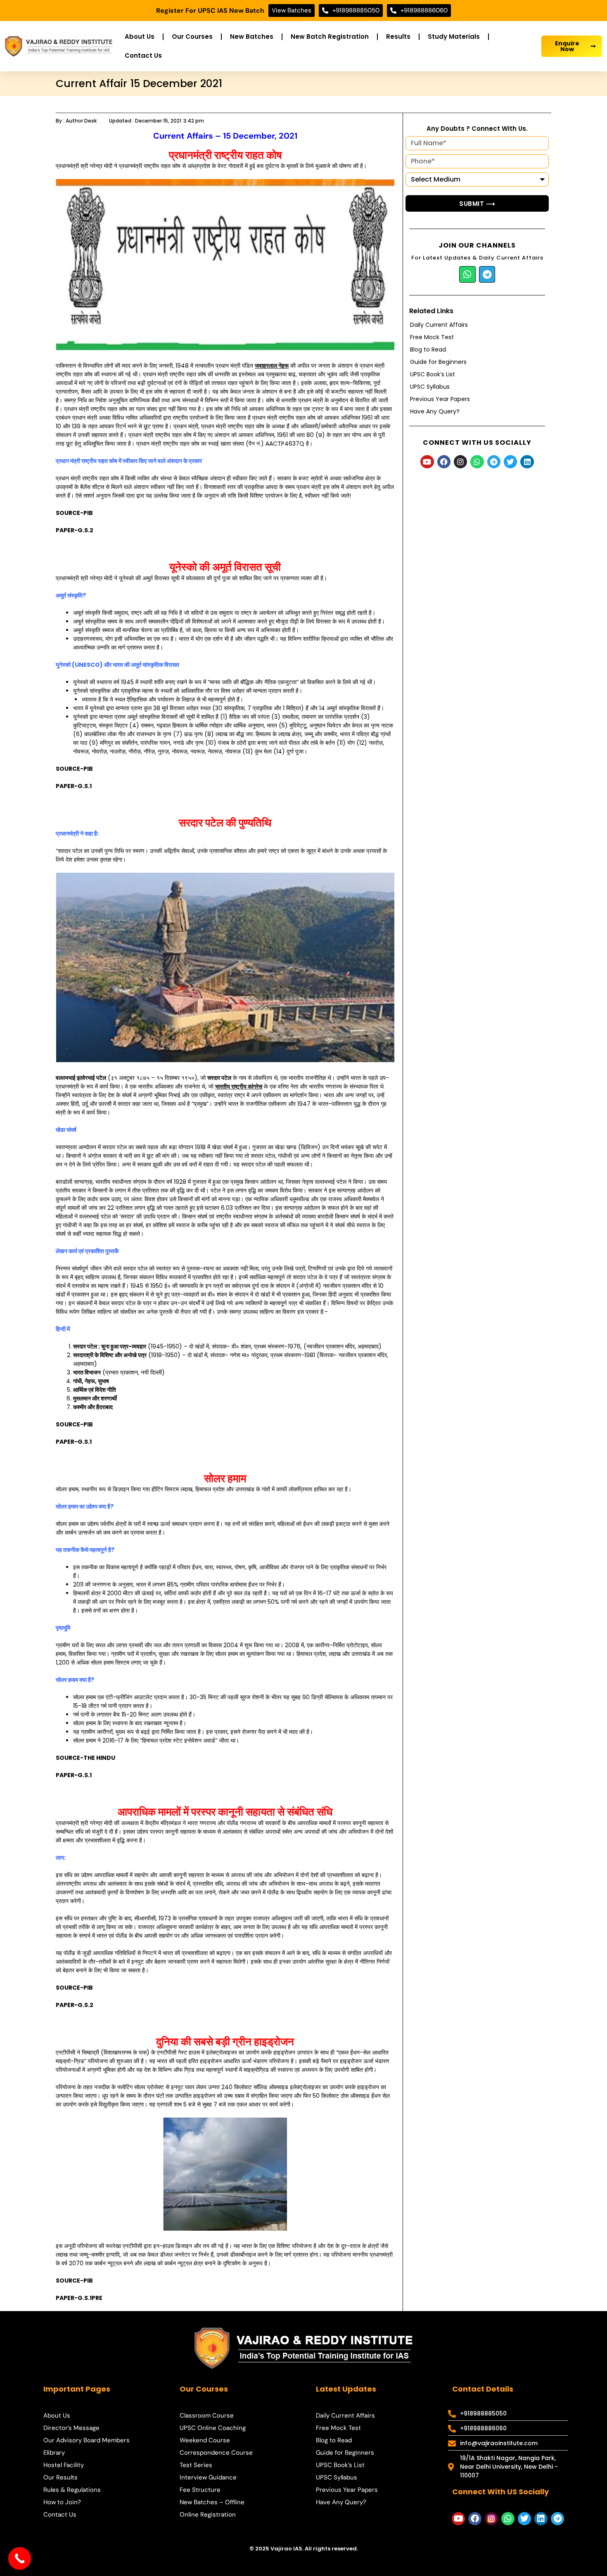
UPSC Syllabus (430, 387)
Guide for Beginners (438, 362)
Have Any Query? (435, 411)
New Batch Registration (330, 37)
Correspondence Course (216, 2453)
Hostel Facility (64, 2465)
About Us (140, 37)
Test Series (196, 2465)
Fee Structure (200, 2490)
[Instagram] (460, 462)
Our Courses (192, 37)
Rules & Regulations (72, 2490)
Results (398, 37)
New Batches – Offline (212, 2502)
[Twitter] (510, 462)
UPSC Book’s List (433, 374)
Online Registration (208, 2515)
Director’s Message (71, 2428)
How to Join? (62, 2502)
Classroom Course (207, 2415)
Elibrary (54, 2453)
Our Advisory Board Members (87, 2440)
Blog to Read (428, 349)
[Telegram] (487, 274)
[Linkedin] (527, 462)
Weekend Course (205, 2440)
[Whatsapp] (467, 274)
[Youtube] (427, 462)
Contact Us (143, 55)
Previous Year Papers (440, 399)
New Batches (252, 37)
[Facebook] (444, 462)
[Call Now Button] (20, 2558)
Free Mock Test (432, 337)
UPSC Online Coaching (213, 2428)
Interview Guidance (208, 2477)
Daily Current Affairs (439, 325)
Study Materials (454, 37)
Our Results (60, 2477)
